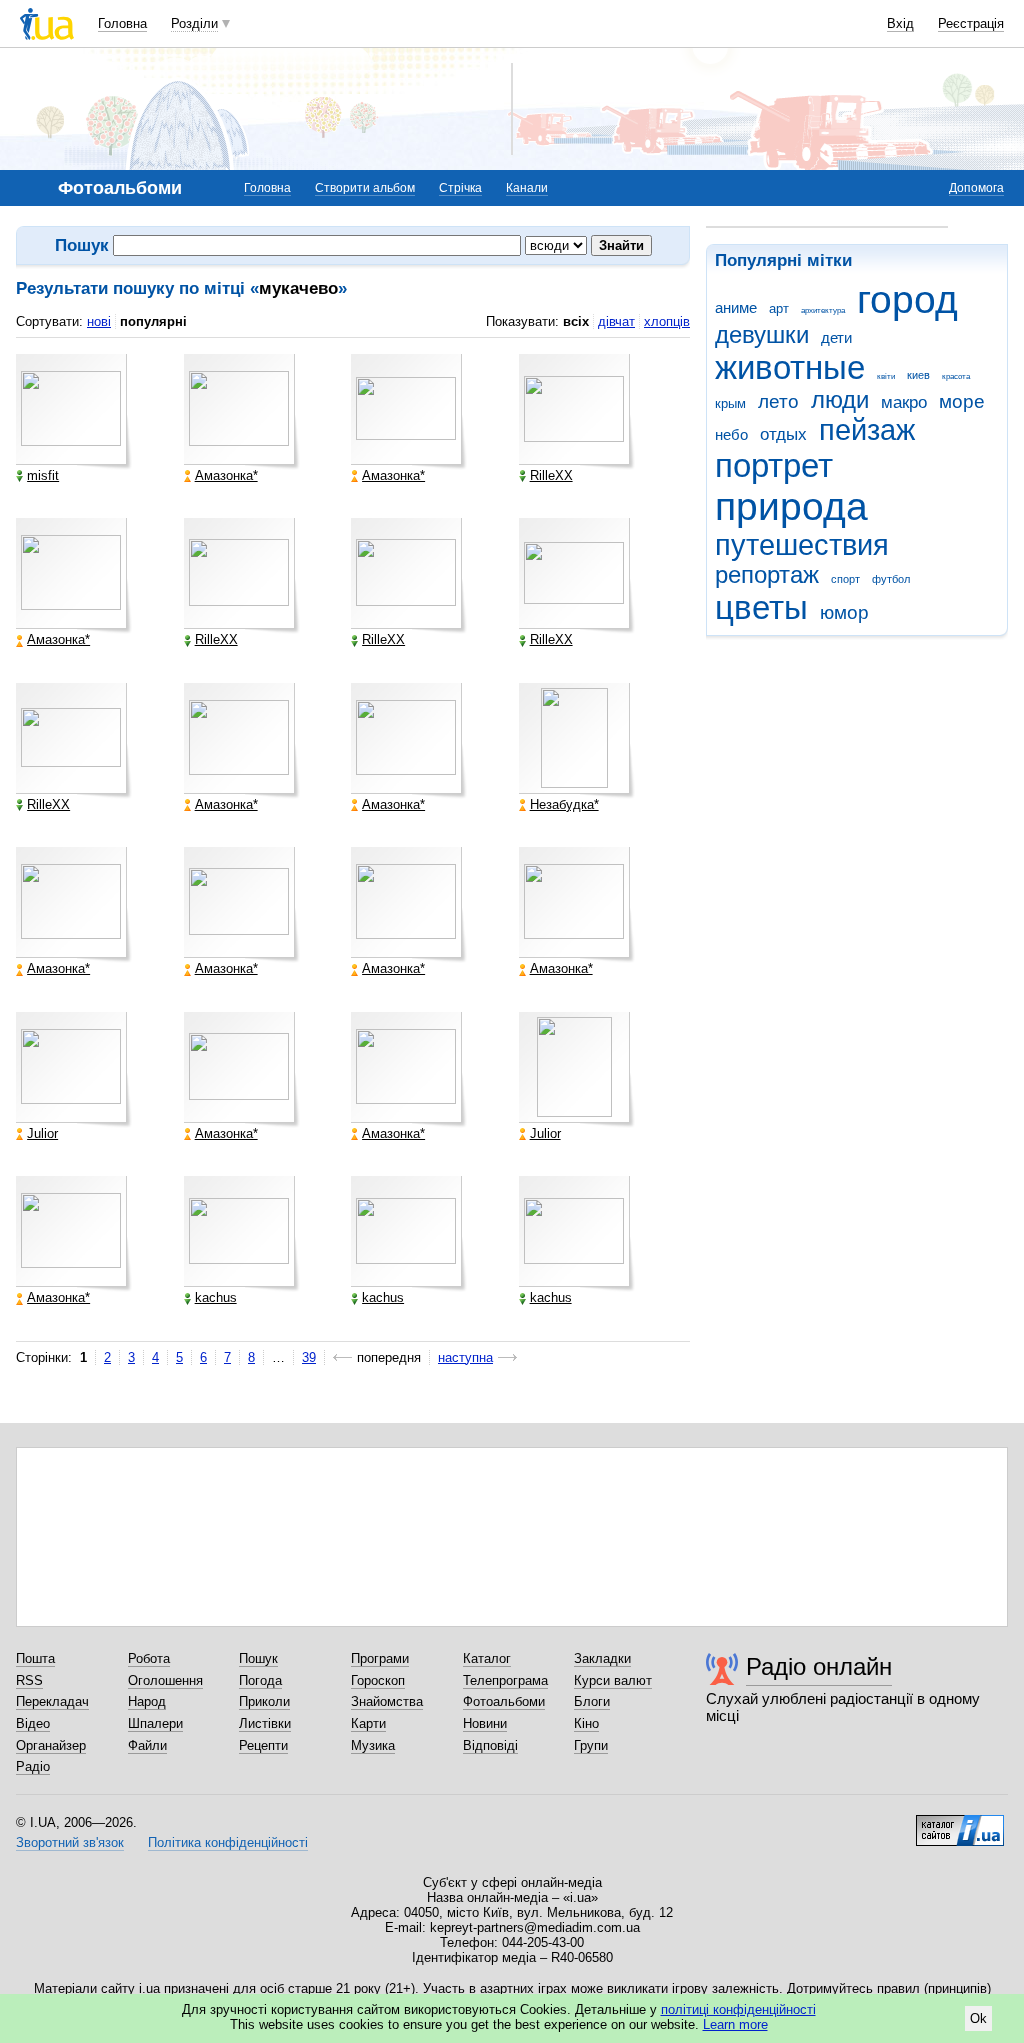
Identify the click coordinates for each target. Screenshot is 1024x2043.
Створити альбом (365, 188)
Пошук (258, 1658)
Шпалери (155, 1723)
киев (918, 375)
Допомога (976, 188)
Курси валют (613, 1680)
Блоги (592, 1701)
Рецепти (263, 1745)
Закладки (602, 1658)
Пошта (35, 1658)
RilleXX (551, 476)
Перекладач (52, 1701)
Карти (368, 1723)
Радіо (33, 1766)
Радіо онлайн (819, 1666)
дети (836, 337)
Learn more (735, 2024)
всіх (576, 321)
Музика (373, 1745)
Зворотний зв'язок (70, 1842)
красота (956, 376)
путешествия (802, 545)
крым (730, 403)
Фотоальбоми (504, 1701)
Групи (591, 1745)
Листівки (265, 1723)
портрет (774, 465)
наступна (465, 1357)
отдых (783, 434)
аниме (736, 307)
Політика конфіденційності (228, 1842)
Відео (33, 1723)
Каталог (487, 1658)
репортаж (767, 575)
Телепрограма (505, 1680)
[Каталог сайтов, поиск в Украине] (960, 1823)
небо (731, 434)
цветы (761, 607)
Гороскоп (378, 1680)
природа (791, 506)
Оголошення (165, 1680)
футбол (891, 579)
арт (779, 308)
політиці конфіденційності (738, 2009)
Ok (978, 2018)
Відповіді (490, 1745)
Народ (147, 1701)
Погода (260, 1680)
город (907, 299)
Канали (527, 188)
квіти (886, 376)
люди (840, 400)
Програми (380, 1658)
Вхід (900, 23)
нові (99, 321)
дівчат (616, 321)
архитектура (823, 310)
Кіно (586, 1723)
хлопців (667, 321)
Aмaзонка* (226, 476)
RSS (29, 1680)
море (962, 401)
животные (790, 367)
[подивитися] (74, 412)
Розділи (194, 23)
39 (309, 1357)
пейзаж (867, 430)
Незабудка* (564, 805)
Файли (147, 1745)
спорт (845, 579)
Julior (42, 1134)
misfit (43, 476)
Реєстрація (971, 23)
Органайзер (51, 1745)
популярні (153, 321)
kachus (216, 1298)
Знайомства (387, 1701)
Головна (122, 23)
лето (778, 401)
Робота (149, 1658)
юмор (844, 612)
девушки (762, 335)
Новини (485, 1723)
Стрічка (460, 188)
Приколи (264, 1701)
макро (904, 402)
